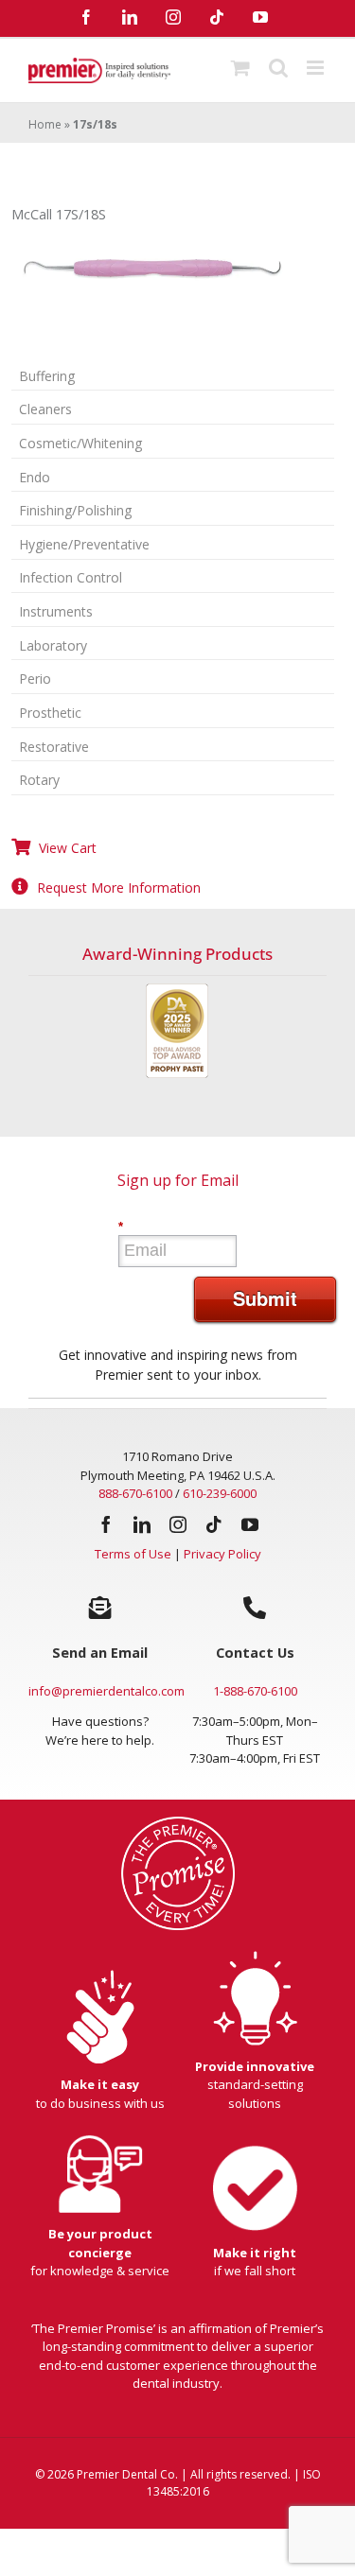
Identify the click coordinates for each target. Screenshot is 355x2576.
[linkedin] (142, 1524)
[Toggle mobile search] (278, 68)
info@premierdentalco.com (106, 1691)
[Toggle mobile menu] (317, 68)
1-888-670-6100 (255, 1691)
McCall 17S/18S (59, 214)
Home (45, 124)
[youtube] (250, 1524)
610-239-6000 (220, 1493)
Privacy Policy (222, 1554)
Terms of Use (133, 1554)
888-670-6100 (135, 1493)
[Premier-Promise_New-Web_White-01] (178, 1823)
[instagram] (178, 1524)
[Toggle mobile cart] (240, 68)
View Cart (68, 848)
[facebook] (106, 1524)
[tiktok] (214, 1524)
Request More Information (119, 888)
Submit (265, 1298)
